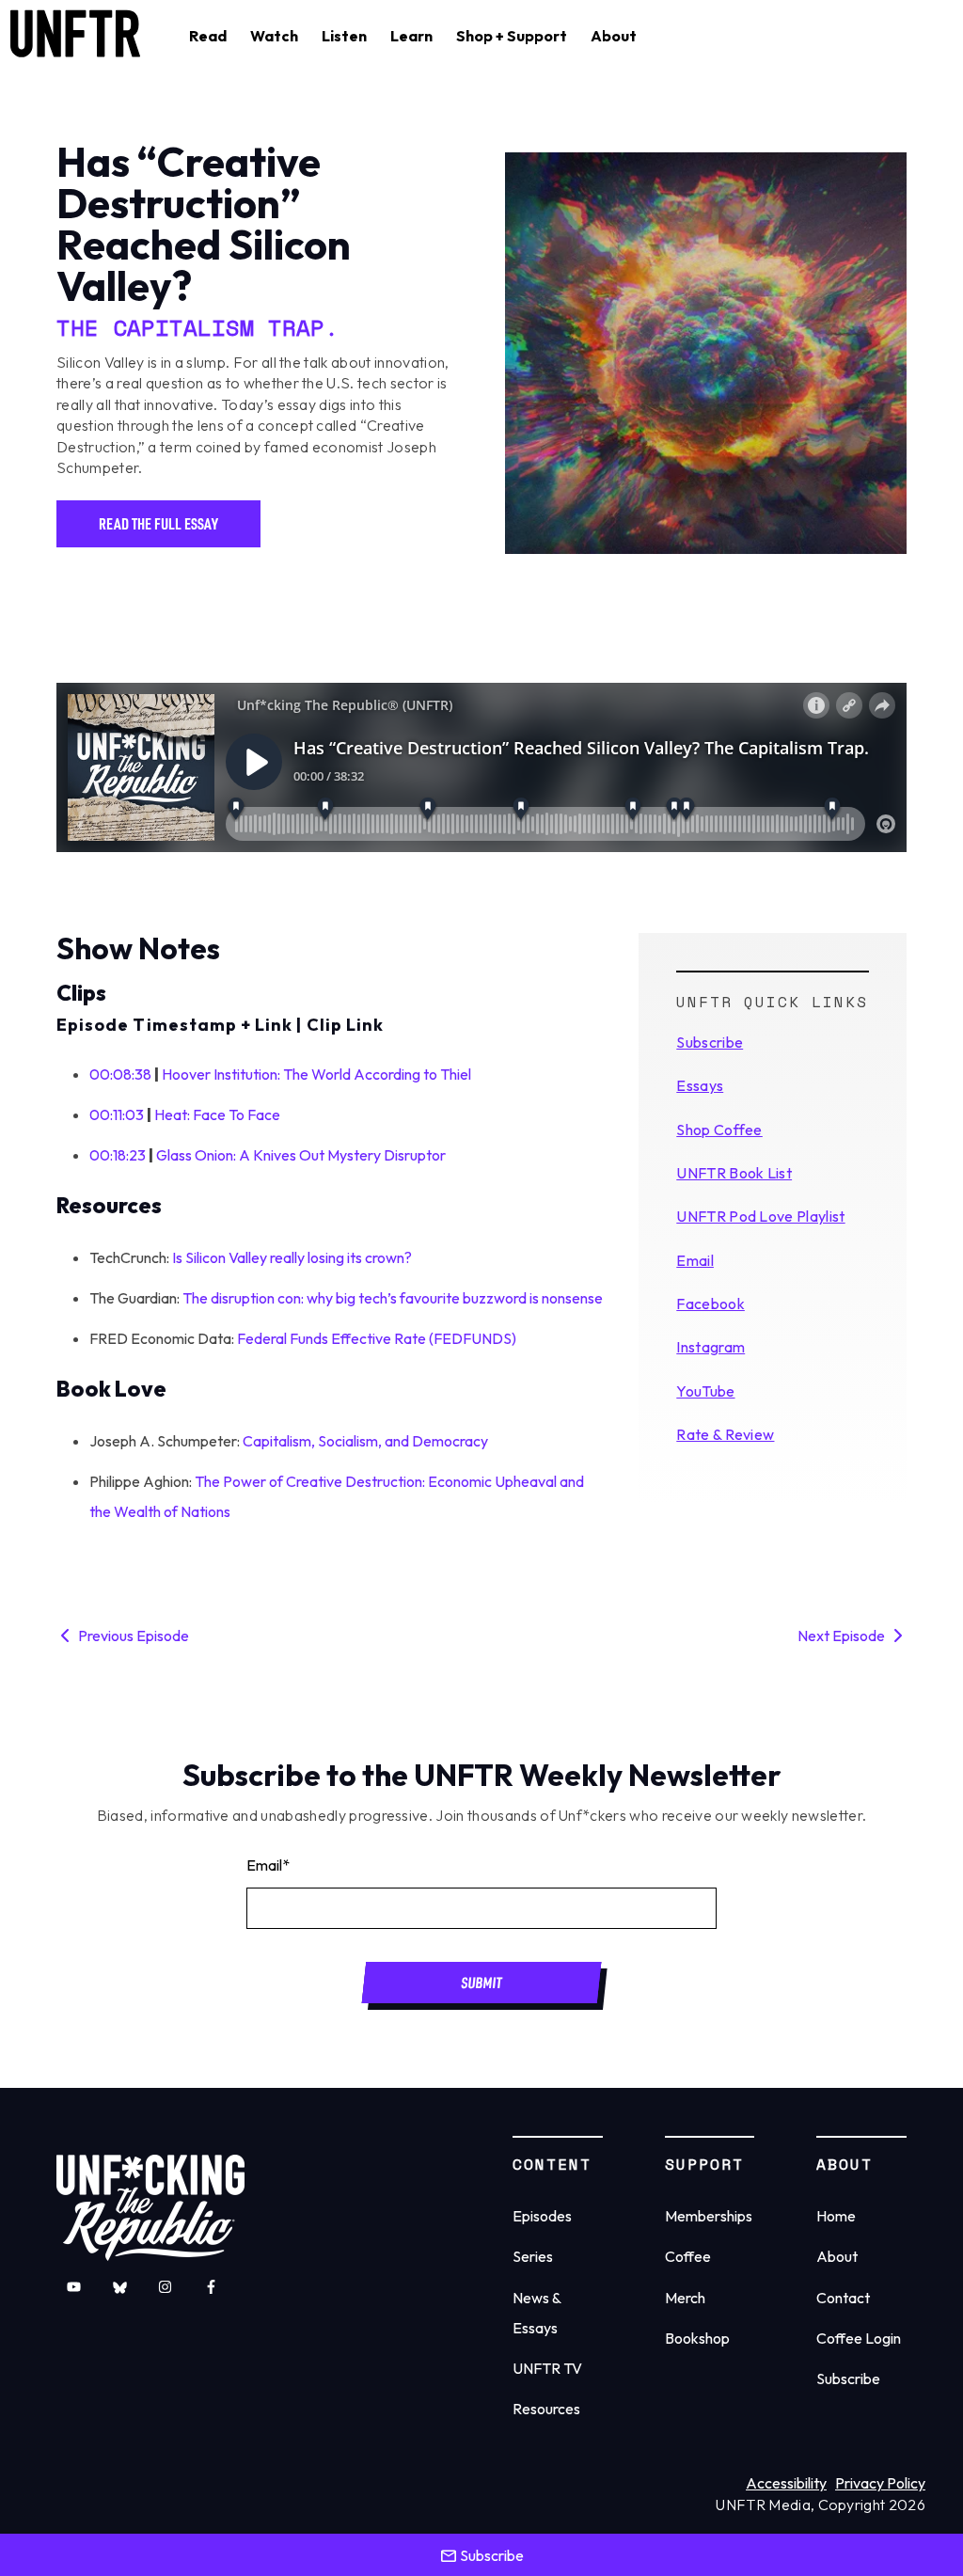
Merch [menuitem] (685, 2298)
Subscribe (710, 1042)
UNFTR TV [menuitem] (547, 2368)
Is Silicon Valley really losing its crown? (292, 1257)
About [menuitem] (837, 2256)
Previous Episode (132, 1636)
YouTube (705, 1391)
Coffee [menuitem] (688, 2256)
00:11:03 (117, 1114)
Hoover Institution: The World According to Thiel (316, 1074)
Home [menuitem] (836, 2216)
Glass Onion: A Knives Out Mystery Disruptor (301, 1155)
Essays (700, 1085)
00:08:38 (120, 1074)
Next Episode (843, 1636)
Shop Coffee (719, 1130)
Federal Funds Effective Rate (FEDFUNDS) (377, 1338)
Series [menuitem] (533, 2256)
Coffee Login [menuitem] (859, 2338)
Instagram (710, 1347)
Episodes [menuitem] (542, 2216)
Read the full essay (158, 523)
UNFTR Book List (734, 1173)
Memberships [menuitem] (709, 2216)
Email (695, 1260)
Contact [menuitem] (843, 2298)
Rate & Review (725, 1434)
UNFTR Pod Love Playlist (760, 1216)
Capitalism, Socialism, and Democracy (365, 1441)
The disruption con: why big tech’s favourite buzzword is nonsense (393, 1298)
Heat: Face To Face (217, 1114)
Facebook (710, 1304)
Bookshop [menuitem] (697, 2338)
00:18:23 (118, 1155)
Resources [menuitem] (546, 2409)
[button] (208, 36)
